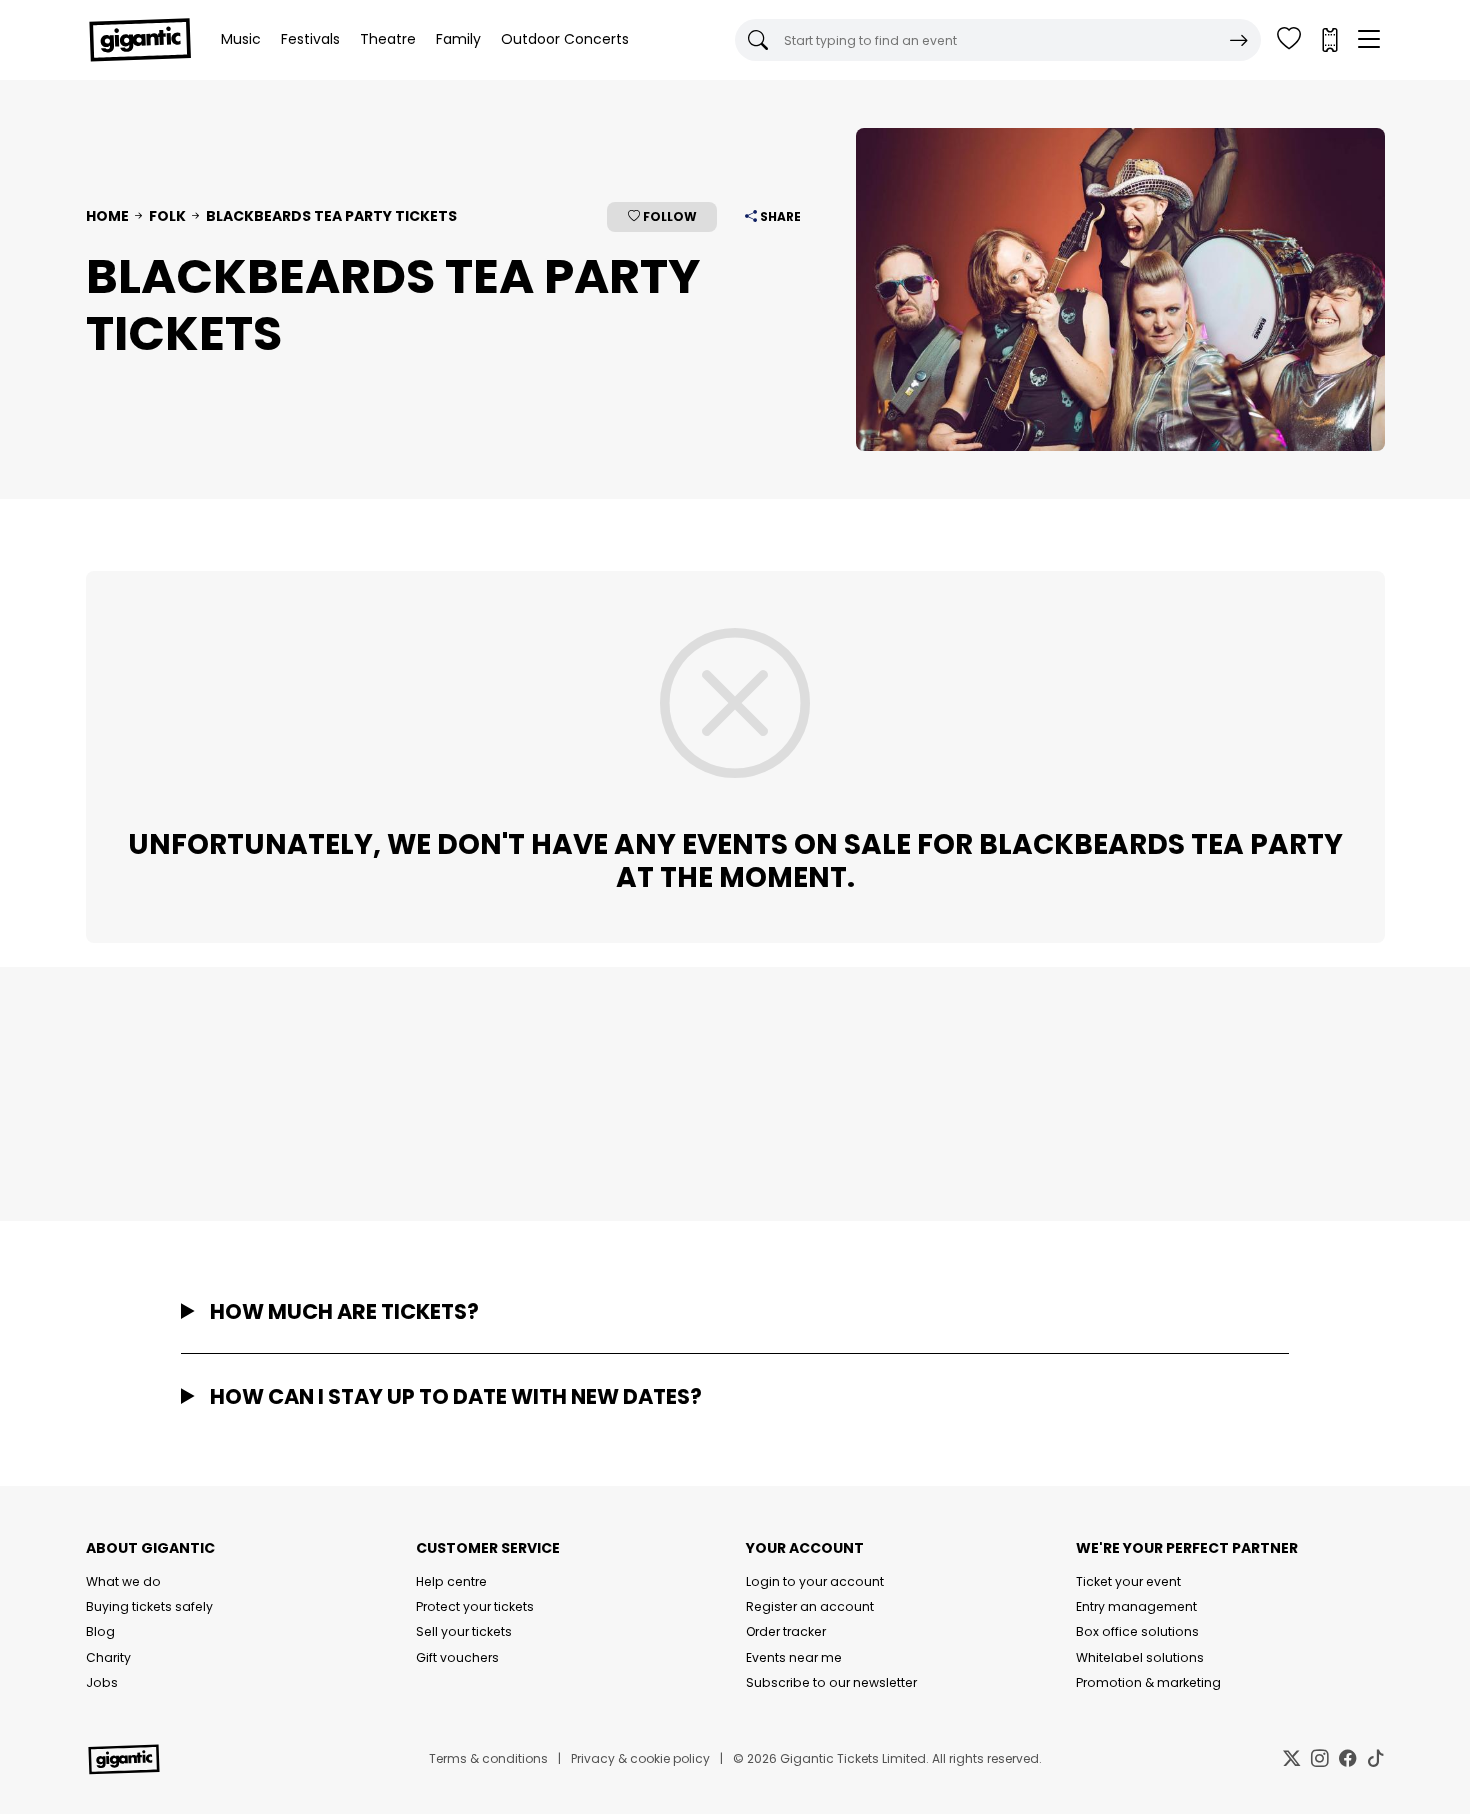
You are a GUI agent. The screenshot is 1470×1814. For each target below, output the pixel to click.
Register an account (810, 1606)
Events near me (794, 1657)
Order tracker (786, 1631)
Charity (108, 1657)
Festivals (310, 39)
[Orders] (1329, 40)
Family (458, 39)
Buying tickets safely (149, 1606)
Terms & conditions (488, 1758)
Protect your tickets (475, 1606)
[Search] (1239, 40)
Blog (100, 1631)
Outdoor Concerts (565, 39)
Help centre (451, 1581)
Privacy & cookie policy (640, 1758)
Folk (167, 216)
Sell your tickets (464, 1631)
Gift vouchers (457, 1657)
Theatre (388, 39)
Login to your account (815, 1581)
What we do (123, 1581)
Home (107, 216)
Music (241, 39)
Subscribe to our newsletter (831, 1682)
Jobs (102, 1682)
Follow (668, 216)
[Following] (1289, 40)
